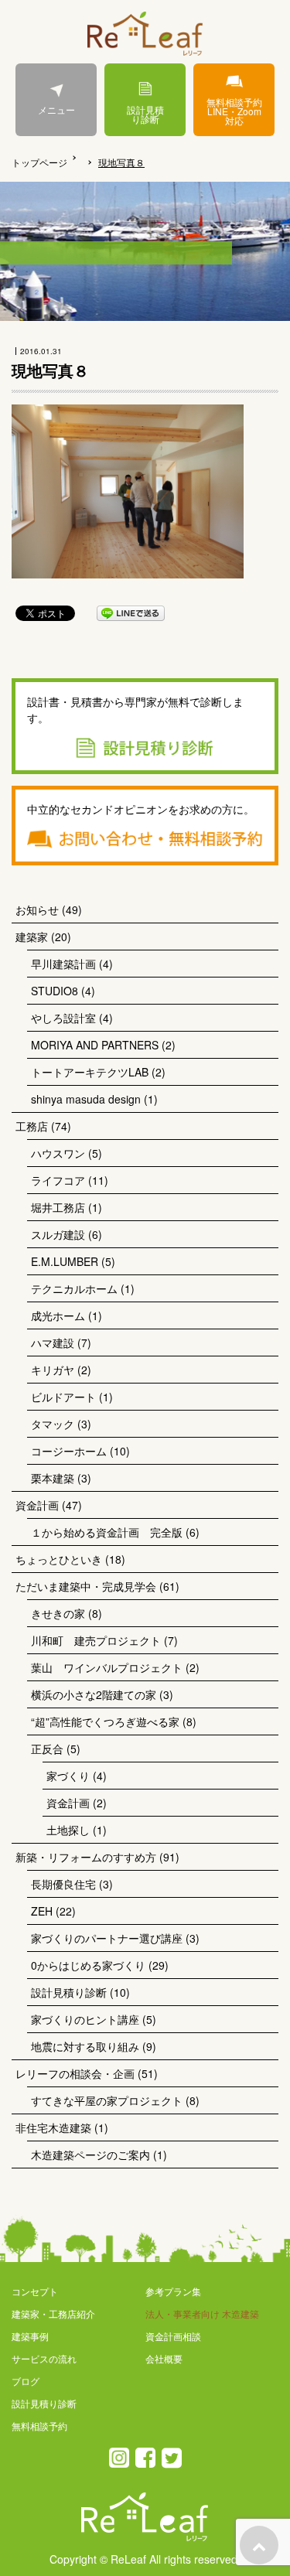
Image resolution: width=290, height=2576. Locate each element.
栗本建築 (53, 1478)
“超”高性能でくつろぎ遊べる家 (105, 1721)
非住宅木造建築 (53, 2127)
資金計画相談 (173, 2336)
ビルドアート (63, 1397)
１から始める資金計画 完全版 (107, 1532)
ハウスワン (58, 1153)
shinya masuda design (86, 1099)
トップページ (39, 162)
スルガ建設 (58, 1234)
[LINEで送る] (131, 612)
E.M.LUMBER (65, 1261)
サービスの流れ (44, 2358)
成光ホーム (58, 1315)
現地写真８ (121, 162)
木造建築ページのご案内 (90, 2155)
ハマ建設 (53, 1343)
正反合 (47, 1749)
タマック (53, 1424)
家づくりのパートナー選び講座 (107, 1938)
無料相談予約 (39, 2426)
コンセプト (35, 2291)
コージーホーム (69, 1451)
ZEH (42, 1911)
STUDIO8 (55, 991)
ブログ (26, 2381)
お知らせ (37, 909)
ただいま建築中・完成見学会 (86, 1586)
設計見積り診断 (145, 114)
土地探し (68, 1830)
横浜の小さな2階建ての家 (94, 1694)
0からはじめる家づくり (88, 1965)
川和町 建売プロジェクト (96, 1640)
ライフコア (58, 1180)
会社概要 (164, 2358)
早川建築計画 (63, 964)
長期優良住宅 (63, 1884)
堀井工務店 (58, 1207)
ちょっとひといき (59, 1559)
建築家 (32, 937)
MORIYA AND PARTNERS (95, 1045)
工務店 (32, 1126)
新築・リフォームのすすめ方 (86, 1857)
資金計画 (37, 1505)
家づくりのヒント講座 (85, 2019)
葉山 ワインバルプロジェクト (107, 1667)
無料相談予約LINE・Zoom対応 (234, 111)
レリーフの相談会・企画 (75, 2073)
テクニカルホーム (74, 1288)
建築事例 (30, 2336)
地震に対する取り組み (85, 2046)
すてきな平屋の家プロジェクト (107, 2100)
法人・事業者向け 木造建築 (202, 2313)
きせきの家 (58, 1613)
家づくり (68, 1776)
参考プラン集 (173, 2291)
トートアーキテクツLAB (90, 1072)
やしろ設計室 (63, 1018)
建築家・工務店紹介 (53, 2313)
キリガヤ (53, 1370)
